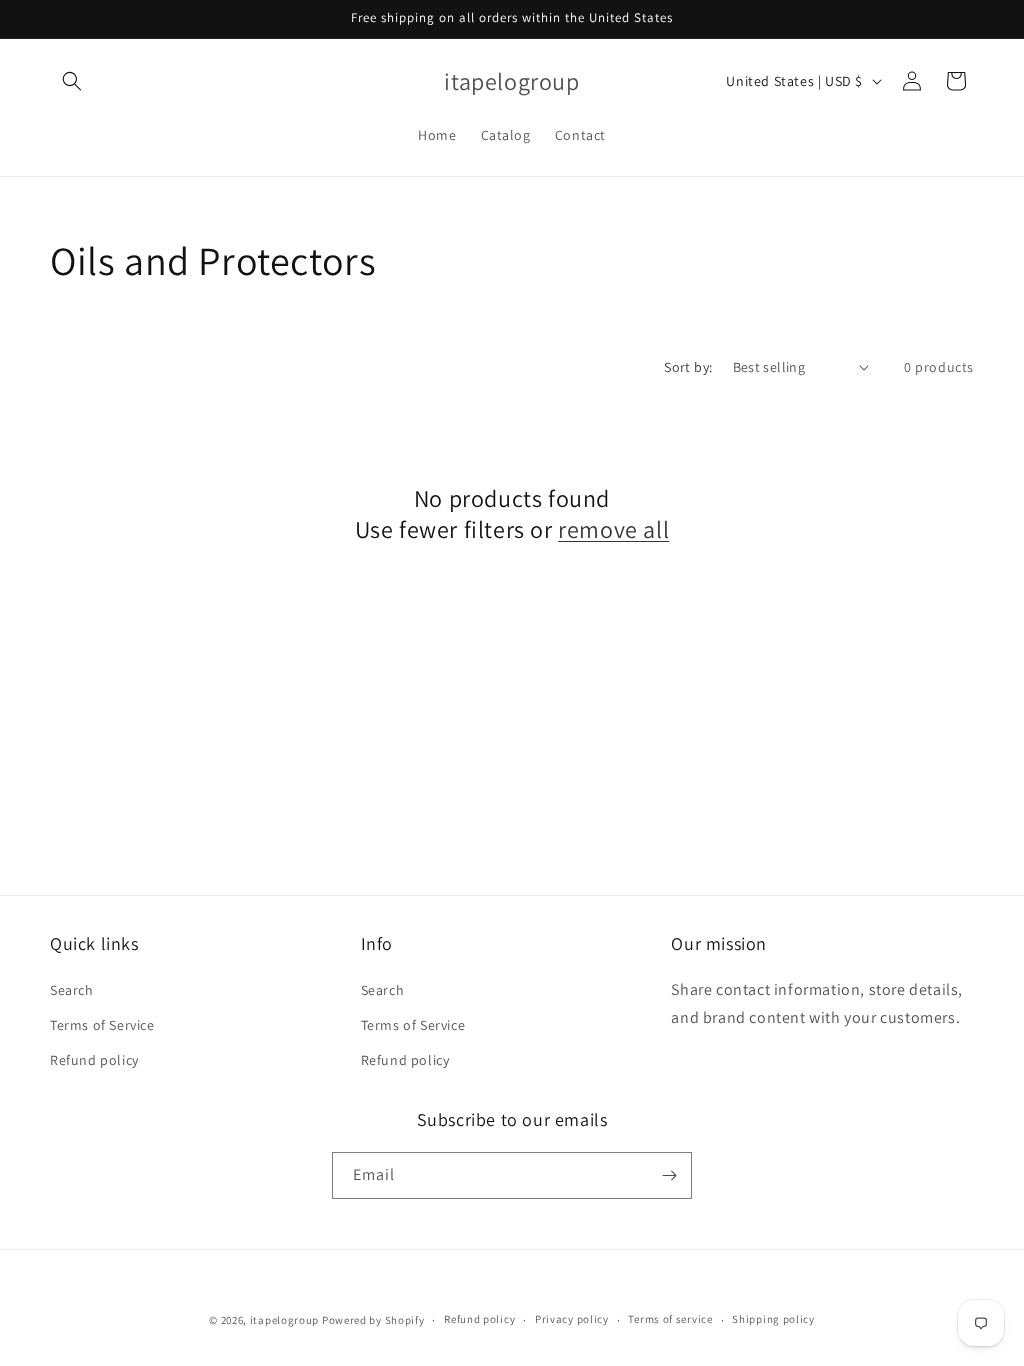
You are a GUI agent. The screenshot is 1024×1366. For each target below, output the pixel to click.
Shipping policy (773, 1319)
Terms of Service (102, 1025)
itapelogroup (284, 1320)
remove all (613, 529)
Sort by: (688, 367)
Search (72, 990)
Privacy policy (572, 1319)
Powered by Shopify (373, 1320)
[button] (72, 81)
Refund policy (94, 1060)
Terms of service (670, 1319)
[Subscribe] (669, 1175)
